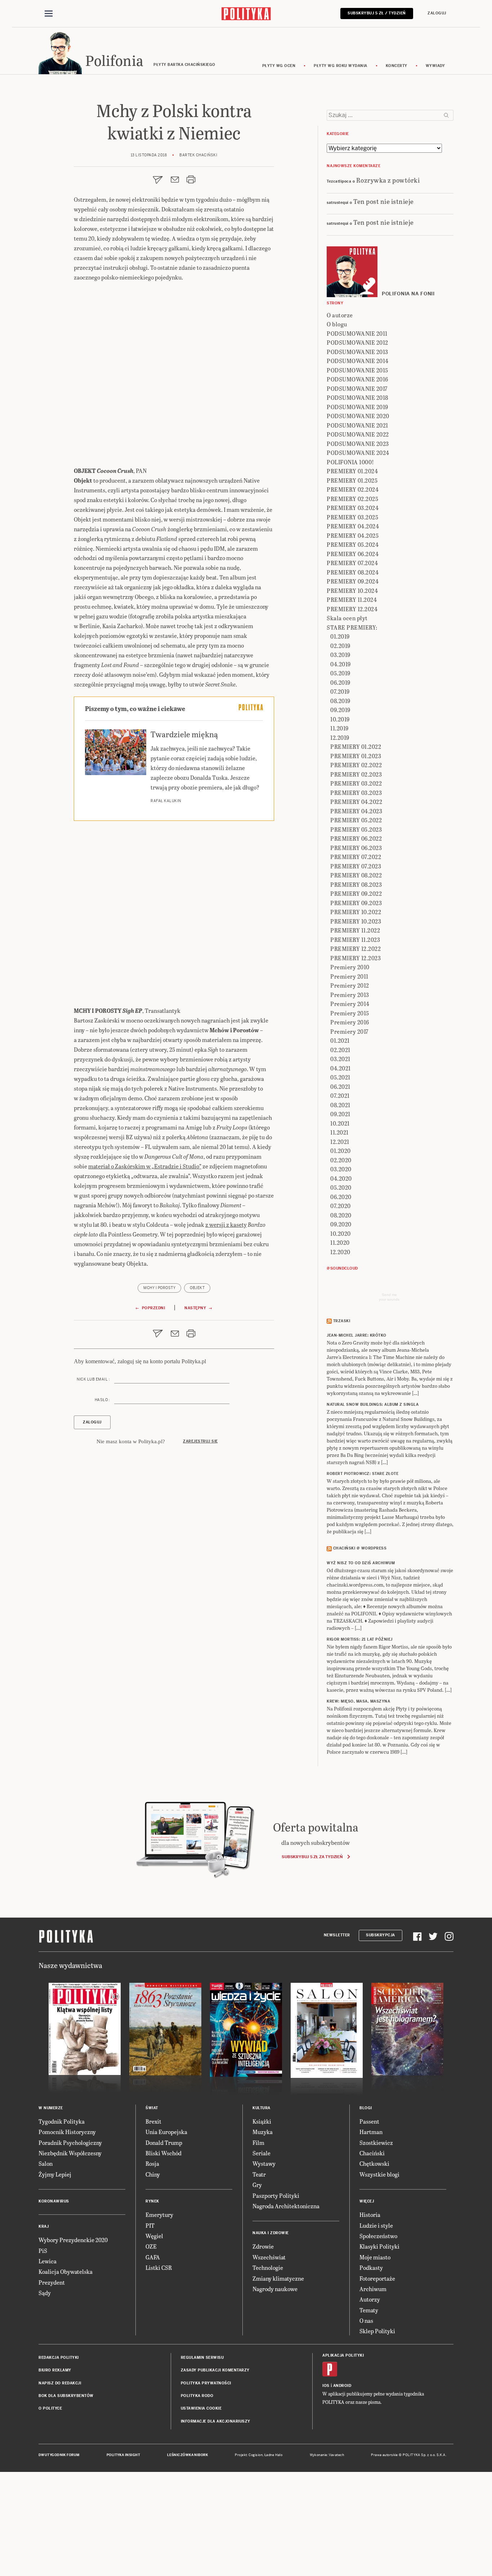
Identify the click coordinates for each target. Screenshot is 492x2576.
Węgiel (154, 2236)
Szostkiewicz (376, 2143)
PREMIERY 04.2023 (356, 811)
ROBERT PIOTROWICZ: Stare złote (363, 1474)
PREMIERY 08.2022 (356, 875)
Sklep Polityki (377, 2331)
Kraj (44, 2226)
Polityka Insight (123, 2455)
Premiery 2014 (350, 1004)
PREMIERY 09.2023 (356, 903)
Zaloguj (437, 13)
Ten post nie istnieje (384, 201)
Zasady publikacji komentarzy (215, 2370)
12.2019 (340, 737)
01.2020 (341, 1151)
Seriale (261, 2153)
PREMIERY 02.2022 (356, 765)
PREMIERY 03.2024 (353, 508)
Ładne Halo (274, 2455)
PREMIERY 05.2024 (353, 544)
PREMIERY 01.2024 (352, 471)
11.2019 (339, 728)
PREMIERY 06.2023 (356, 848)
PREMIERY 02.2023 (356, 774)
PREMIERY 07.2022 (356, 857)
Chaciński (372, 2153)
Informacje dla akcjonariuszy (216, 2421)
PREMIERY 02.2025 (352, 499)
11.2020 (340, 1242)
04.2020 (341, 1178)
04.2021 (341, 1068)
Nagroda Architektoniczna (286, 2206)
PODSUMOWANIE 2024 (358, 453)
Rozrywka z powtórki (388, 180)
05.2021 (340, 1077)
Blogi (366, 2108)
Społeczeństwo (378, 2236)
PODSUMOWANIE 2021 (357, 425)
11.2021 (339, 1132)
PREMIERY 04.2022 (356, 802)
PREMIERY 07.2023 (356, 866)
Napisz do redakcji (60, 2383)
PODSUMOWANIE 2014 (358, 361)
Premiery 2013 (350, 995)
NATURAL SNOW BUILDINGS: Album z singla (373, 1405)
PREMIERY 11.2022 (355, 930)
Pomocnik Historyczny (67, 2132)
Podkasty (371, 2268)
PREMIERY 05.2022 (356, 820)
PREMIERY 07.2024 (352, 563)
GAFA (153, 2257)
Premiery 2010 (350, 967)
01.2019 (340, 636)
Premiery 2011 (349, 976)
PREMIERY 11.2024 (352, 600)
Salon (46, 2163)
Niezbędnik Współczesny (70, 2153)
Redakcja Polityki (59, 2358)
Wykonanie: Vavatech (327, 2455)
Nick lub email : (93, 1379)
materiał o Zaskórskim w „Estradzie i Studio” (145, 1166)
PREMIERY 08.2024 (353, 572)
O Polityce (50, 2408)
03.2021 (340, 1059)
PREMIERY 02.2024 (353, 489)
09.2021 (340, 1114)
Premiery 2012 (350, 985)
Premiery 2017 (349, 1031)
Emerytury (159, 2215)
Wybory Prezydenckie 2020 (73, 2240)
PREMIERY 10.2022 (356, 912)
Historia (370, 2215)
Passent (369, 2121)
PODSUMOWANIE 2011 (357, 333)
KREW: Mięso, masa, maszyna (358, 1701)
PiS (43, 2251)
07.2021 (340, 1095)
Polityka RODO (197, 2396)
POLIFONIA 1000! (350, 462)
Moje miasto (375, 2257)
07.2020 (341, 1206)
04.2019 (341, 664)
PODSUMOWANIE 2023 (358, 444)
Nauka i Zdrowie (271, 2233)
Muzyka (263, 2132)
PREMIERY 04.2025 (353, 535)
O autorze (340, 315)
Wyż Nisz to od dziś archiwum (361, 1563)
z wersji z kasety (226, 1224)
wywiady (435, 66)
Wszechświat (269, 2257)
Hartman (371, 2132)
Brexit (153, 2121)
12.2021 (340, 1142)
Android (342, 2386)
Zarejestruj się (200, 1441)
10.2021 (340, 1123)
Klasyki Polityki (379, 2246)
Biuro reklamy (55, 2370)
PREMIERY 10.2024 (352, 591)
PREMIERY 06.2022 (356, 838)
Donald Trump (164, 2143)
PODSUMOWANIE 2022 (358, 434)
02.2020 (341, 1160)
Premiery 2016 (350, 1022)
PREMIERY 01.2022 (356, 746)
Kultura (261, 2108)
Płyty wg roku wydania (341, 66)
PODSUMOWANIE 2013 (357, 352)
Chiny (153, 2174)
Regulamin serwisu (202, 2358)
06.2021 (340, 1086)
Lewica (48, 2261)
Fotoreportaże (377, 2278)
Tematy (369, 2310)
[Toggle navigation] (49, 14)
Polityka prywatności (206, 2383)
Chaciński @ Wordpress (360, 1548)
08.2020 (341, 1215)
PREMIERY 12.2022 (355, 949)
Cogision (256, 2455)
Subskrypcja (381, 1935)
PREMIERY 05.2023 (356, 829)
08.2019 (340, 701)
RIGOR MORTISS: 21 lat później (360, 1639)
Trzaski (342, 1321)
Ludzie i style (376, 2225)
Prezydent (52, 2282)
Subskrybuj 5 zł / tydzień (377, 13)
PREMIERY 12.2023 (355, 958)
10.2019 (340, 719)
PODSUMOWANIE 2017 (357, 388)
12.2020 (340, 1252)
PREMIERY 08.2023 (356, 884)
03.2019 (340, 655)
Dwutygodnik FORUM (59, 2455)
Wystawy (264, 2163)
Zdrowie (263, 2246)
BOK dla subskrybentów (66, 2396)
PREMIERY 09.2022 (356, 893)
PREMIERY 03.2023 (356, 793)
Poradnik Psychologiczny (70, 2143)
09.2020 (341, 1224)
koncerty (397, 66)
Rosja (152, 2163)
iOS (326, 2386)
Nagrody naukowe (275, 2289)
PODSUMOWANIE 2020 (358, 416)
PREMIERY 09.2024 (353, 581)
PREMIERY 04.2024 (353, 526)
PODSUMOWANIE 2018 (357, 397)
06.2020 (341, 1197)
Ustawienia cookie (201, 2408)
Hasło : (102, 1400)
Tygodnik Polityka (62, 2121)
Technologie (268, 2268)
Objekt (197, 1288)
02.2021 (340, 1050)
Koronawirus (54, 2201)
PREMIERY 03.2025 (352, 517)
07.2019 (340, 691)
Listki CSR (159, 2268)
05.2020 (341, 1187)
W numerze (51, 2108)
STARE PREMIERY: (352, 627)
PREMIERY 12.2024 (352, 609)
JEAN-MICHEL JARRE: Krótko (357, 1335)
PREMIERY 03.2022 (356, 783)
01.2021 (340, 1040)
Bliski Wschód (164, 2153)
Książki (262, 2121)
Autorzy (370, 2299)
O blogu (337, 324)
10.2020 (341, 1233)
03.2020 (341, 1169)
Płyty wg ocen (279, 66)
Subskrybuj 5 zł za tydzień (312, 1857)
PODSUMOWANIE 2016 (357, 379)
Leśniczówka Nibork (187, 2455)
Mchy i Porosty (159, 1288)
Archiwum (373, 2289)
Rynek (152, 2201)
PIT (150, 2225)
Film (258, 2143)
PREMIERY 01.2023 (356, 756)
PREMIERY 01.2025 (352, 480)
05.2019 (340, 673)
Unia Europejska (166, 2132)
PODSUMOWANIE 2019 (357, 407)
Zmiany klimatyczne (278, 2278)
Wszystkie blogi (379, 2174)
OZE (151, 2246)
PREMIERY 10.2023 (356, 921)
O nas (366, 2320)
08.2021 (340, 1105)
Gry (257, 2185)
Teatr (259, 2174)
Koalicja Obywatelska (66, 2271)
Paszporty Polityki (276, 2195)
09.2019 (340, 710)
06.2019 (340, 682)
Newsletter (337, 1935)
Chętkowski (374, 2163)
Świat (152, 2108)
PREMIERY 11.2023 (355, 940)
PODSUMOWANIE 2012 (357, 342)
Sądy (45, 2293)
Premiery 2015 (350, 1013)
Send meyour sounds (389, 1297)
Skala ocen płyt (347, 618)
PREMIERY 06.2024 (353, 554)
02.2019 (340, 646)
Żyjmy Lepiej (55, 2174)
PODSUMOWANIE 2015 (357, 370)
